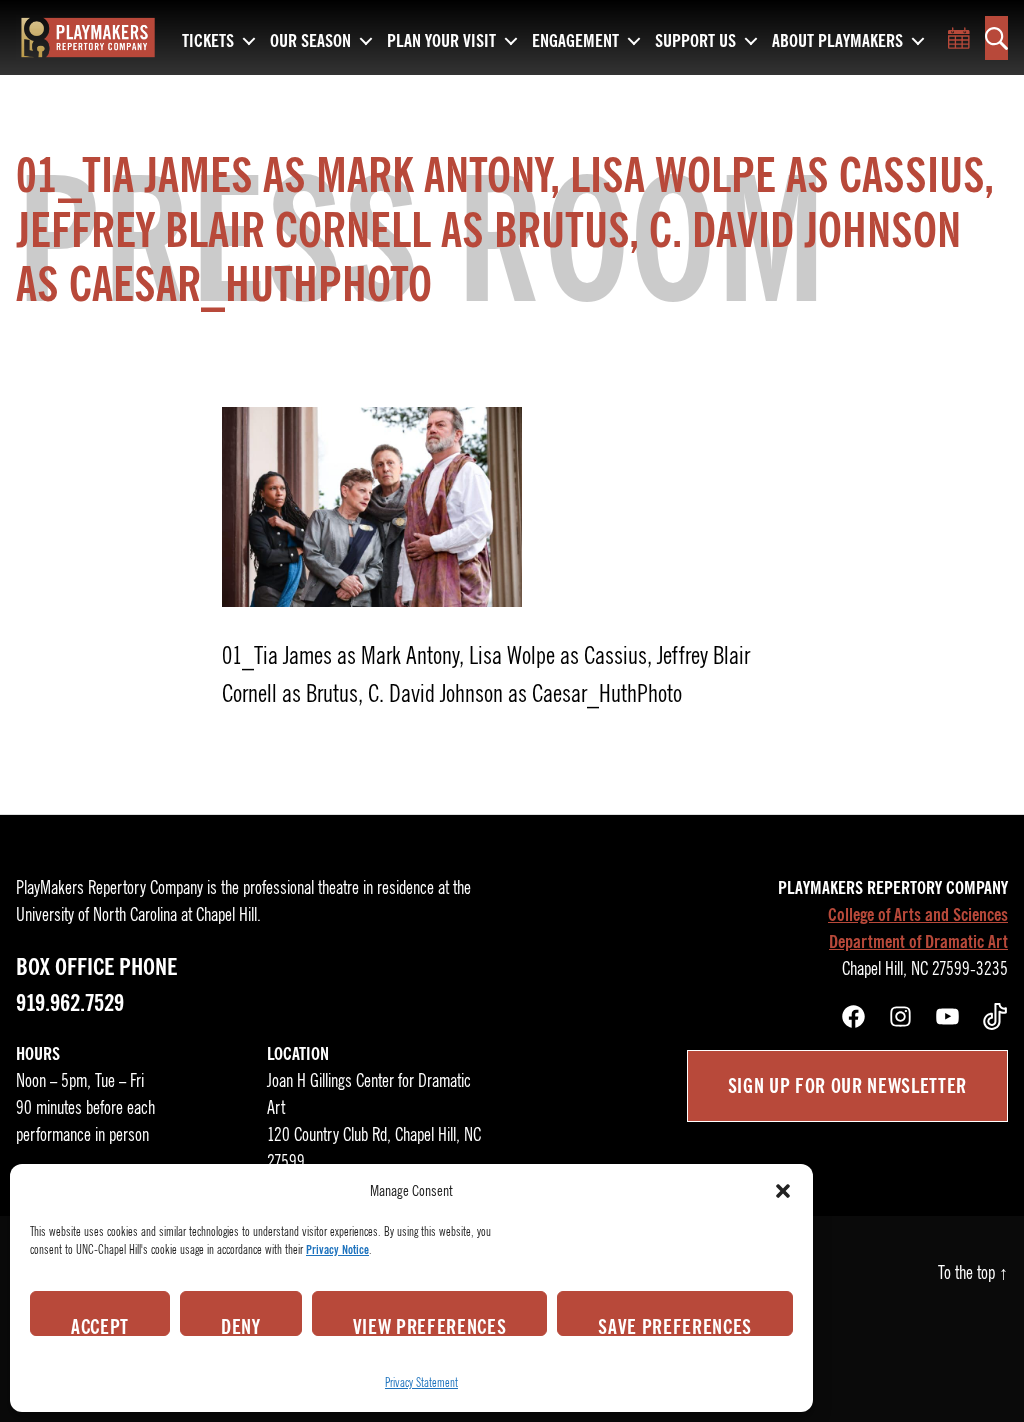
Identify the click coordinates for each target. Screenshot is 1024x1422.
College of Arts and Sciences (918, 915)
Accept (100, 1325)
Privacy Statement (421, 1382)
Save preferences (675, 1325)
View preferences (430, 1325)
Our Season (310, 42)
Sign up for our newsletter (847, 1086)
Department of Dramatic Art (918, 942)
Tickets (208, 42)
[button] (783, 1191)
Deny (241, 1325)
